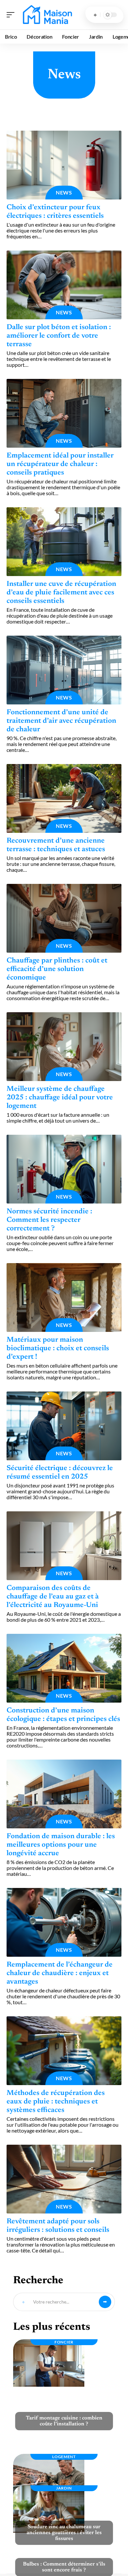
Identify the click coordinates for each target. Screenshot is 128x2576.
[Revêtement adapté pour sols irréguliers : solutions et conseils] (64, 2179)
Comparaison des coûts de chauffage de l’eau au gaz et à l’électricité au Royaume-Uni (53, 1597)
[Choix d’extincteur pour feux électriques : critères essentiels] (64, 165)
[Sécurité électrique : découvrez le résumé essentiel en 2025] (64, 1426)
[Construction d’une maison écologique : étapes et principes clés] (64, 1668)
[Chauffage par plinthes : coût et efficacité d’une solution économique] (64, 918)
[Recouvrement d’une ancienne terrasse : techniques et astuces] (64, 798)
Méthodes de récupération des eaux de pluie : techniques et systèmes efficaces (56, 2102)
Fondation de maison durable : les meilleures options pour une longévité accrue (61, 1845)
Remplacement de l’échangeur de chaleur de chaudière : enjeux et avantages (60, 1973)
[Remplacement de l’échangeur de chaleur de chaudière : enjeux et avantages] (64, 1922)
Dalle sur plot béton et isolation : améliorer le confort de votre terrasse (59, 336)
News (64, 192)
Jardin (64, 2488)
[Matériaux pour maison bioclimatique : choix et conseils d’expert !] (64, 1297)
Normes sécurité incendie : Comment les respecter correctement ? (49, 1220)
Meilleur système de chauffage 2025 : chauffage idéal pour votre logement (60, 1098)
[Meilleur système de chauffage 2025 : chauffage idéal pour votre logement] (64, 1047)
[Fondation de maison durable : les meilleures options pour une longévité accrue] (64, 1794)
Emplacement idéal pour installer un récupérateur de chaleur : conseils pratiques (60, 464)
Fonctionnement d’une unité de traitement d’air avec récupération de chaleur (61, 721)
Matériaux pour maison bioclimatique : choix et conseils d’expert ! (58, 1349)
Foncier (64, 2342)
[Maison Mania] (47, 15)
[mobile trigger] (12, 15)
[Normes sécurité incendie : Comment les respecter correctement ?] (64, 1169)
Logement (64, 2457)
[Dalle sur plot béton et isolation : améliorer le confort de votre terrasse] (64, 285)
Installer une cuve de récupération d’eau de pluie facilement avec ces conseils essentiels (61, 593)
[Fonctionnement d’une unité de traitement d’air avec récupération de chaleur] (64, 670)
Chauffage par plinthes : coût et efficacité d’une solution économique (57, 969)
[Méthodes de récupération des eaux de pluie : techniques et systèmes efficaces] (64, 2051)
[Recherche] (95, 15)
